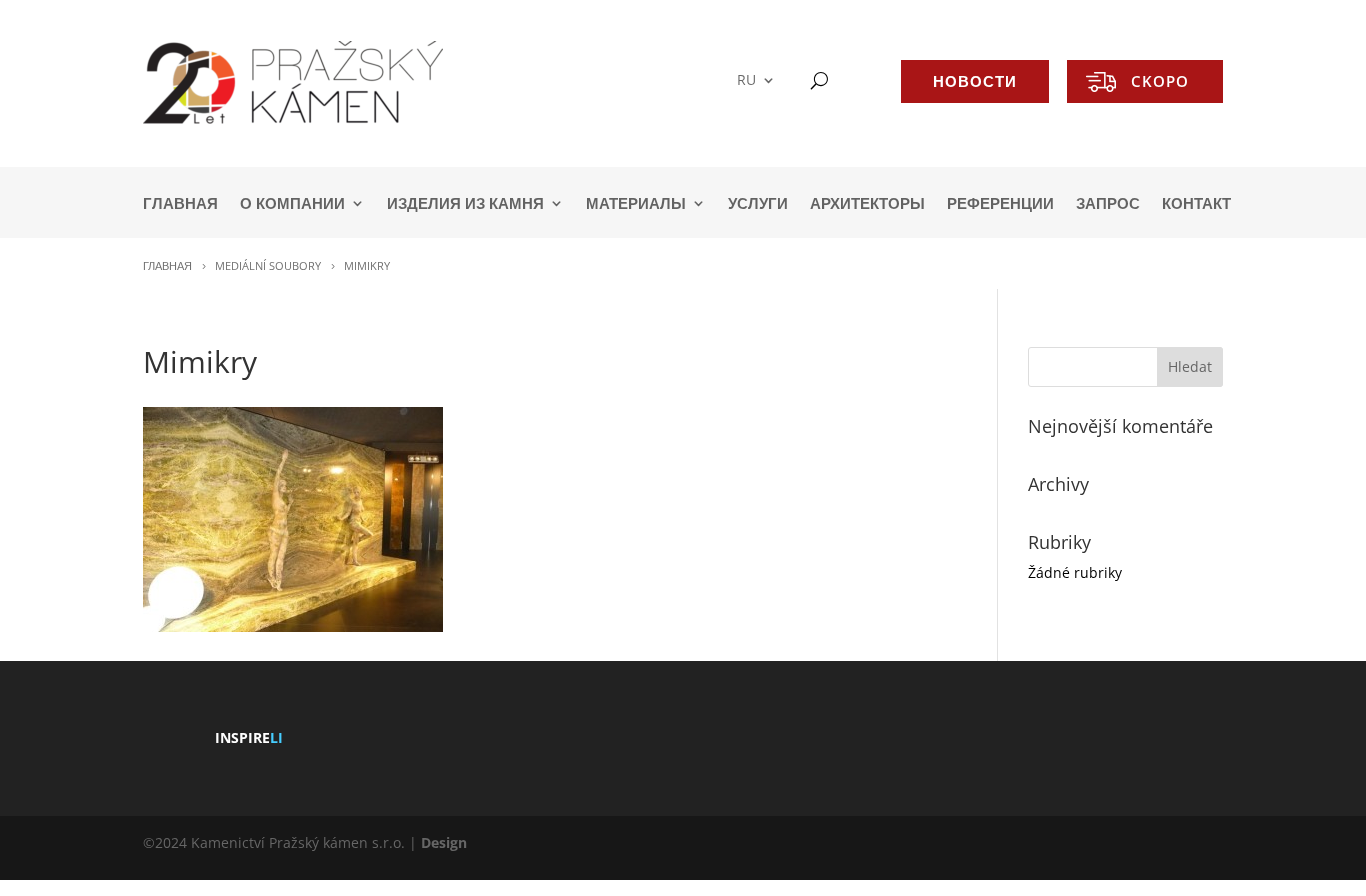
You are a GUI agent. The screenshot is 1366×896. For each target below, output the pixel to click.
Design (444, 842)
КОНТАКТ (1196, 204)
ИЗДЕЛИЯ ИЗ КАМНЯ (465, 204)
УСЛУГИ (758, 204)
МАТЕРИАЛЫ (636, 204)
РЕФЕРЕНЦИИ (1000, 204)
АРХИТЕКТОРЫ (867, 204)
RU (746, 80)
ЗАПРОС (1108, 204)
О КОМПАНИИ (292, 204)
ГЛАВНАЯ (180, 204)
